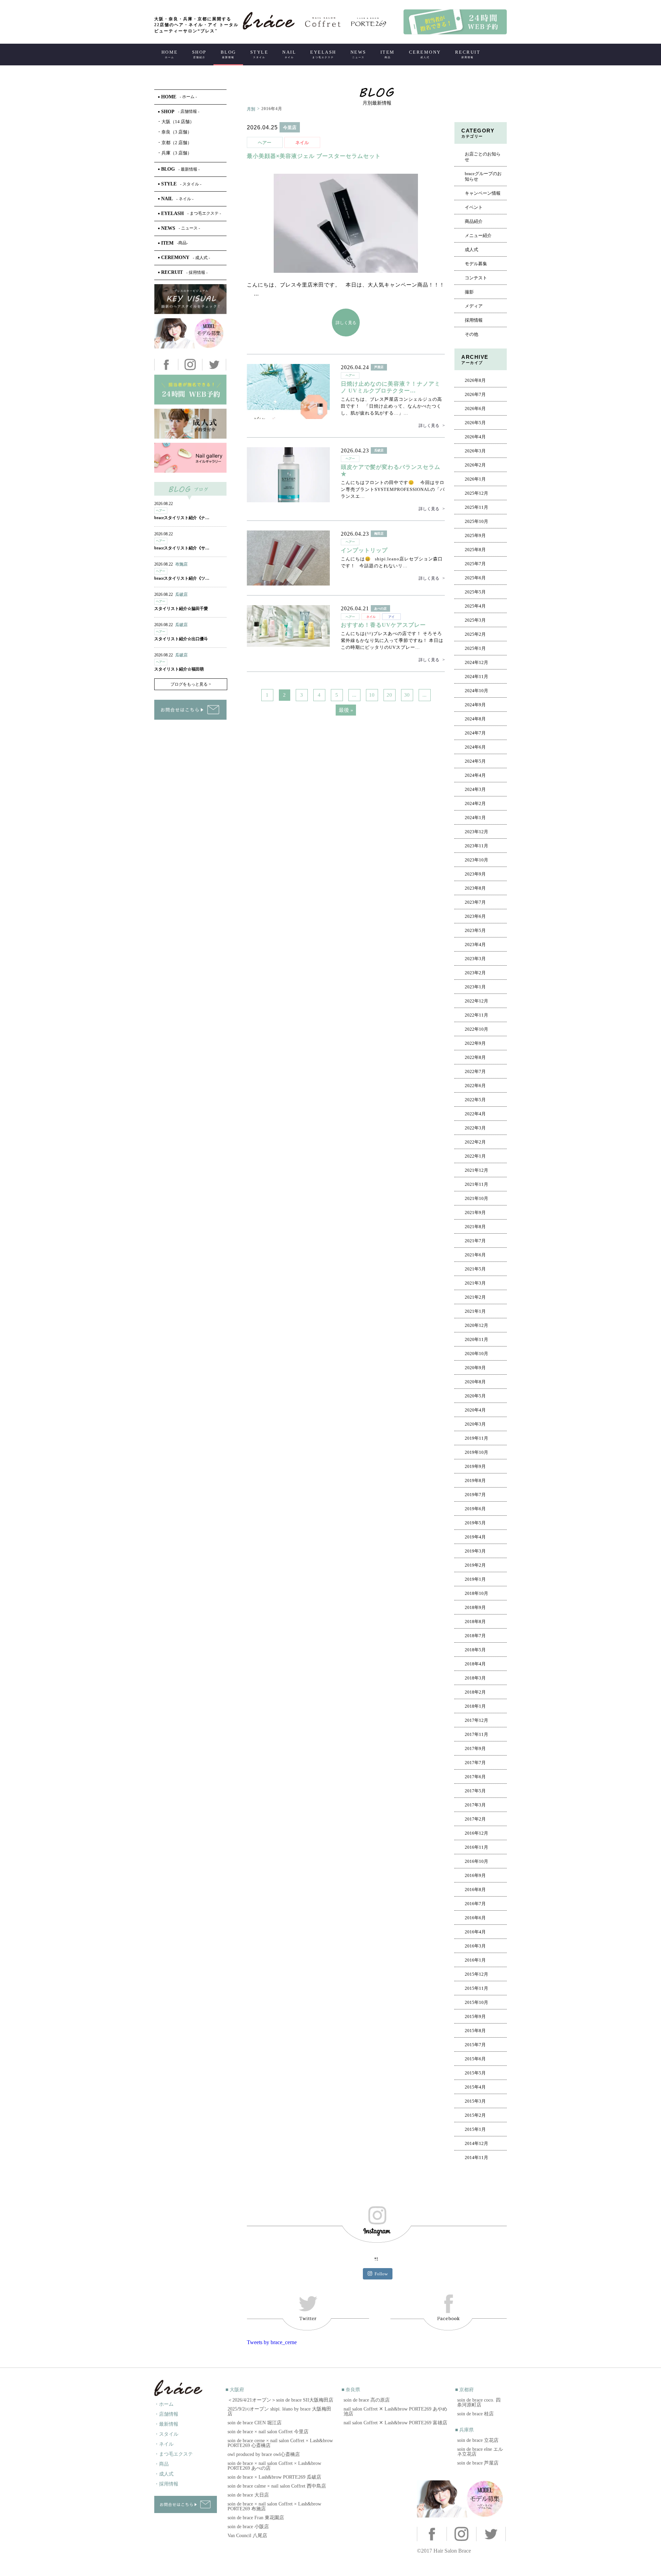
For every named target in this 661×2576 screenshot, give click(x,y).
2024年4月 (475, 775)
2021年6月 (475, 1255)
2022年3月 (475, 1128)
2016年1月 (475, 1960)
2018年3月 (475, 1678)
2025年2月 (475, 634)
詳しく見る (346, 323)
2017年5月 (475, 1791)
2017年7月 (475, 1763)
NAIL (289, 54)
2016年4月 (475, 1932)
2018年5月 (475, 1650)
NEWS (358, 54)
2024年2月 (475, 804)
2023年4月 (475, 945)
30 (407, 695)
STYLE (259, 54)
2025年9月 (475, 536)
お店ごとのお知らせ (483, 157)
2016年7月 (475, 1904)
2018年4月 (475, 1664)
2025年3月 (475, 620)
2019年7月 (475, 1495)
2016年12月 (476, 1833)
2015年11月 (476, 1988)
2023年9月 (475, 874)
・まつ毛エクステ (174, 2454)
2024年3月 (475, 790)
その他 (471, 334)
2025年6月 (475, 578)
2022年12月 (476, 1001)
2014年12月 (476, 2144)
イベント (474, 207)
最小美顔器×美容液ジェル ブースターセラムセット (314, 156)
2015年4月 (475, 2087)
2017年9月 (475, 1749)
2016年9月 (475, 1876)
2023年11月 (476, 846)
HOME (170, 54)
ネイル (302, 143)
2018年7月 (475, 1636)
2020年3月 (475, 1424)
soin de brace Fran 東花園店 (256, 2518)
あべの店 (380, 609)
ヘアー (265, 143)
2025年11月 (476, 507)
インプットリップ (364, 550)
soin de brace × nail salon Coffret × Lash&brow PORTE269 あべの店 (274, 2466)
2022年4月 (475, 1114)
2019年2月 (475, 1565)
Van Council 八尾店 (247, 2536)
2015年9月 (475, 2017)
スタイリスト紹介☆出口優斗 (181, 639)
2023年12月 (476, 832)
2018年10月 (476, 1593)
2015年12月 (476, 1974)
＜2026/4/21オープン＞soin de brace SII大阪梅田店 (280, 2400)
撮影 (469, 292)
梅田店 (379, 534)
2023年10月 (476, 860)
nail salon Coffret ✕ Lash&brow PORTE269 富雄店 (395, 2423)
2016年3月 (475, 1946)
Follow (381, 2274)
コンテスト (476, 278)
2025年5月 (475, 592)
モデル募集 (476, 264)
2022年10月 (476, 1029)
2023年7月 (475, 902)
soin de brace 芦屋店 (478, 2463)
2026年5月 (475, 423)
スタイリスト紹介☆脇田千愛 (181, 609)
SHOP (199, 54)
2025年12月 (476, 493)
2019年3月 (475, 1551)
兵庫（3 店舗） (175, 153)
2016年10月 (476, 1861)
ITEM (388, 54)
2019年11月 (476, 1438)
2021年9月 (475, 1213)
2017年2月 (475, 1819)
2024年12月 (476, 663)
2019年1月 (475, 1579)
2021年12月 (476, 1170)
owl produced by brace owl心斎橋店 (264, 2454)
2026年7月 (475, 395)
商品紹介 (474, 222)
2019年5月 (475, 1523)
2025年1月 (475, 648)
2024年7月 (475, 733)
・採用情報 (166, 2484)
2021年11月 (476, 1184)
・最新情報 (166, 2424)
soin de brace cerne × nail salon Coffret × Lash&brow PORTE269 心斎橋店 (280, 2443)
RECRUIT (468, 54)
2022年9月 (475, 1043)
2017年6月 (475, 1777)
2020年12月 (476, 1325)
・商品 (161, 2464)
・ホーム (164, 2404)
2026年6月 (475, 409)
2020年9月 (475, 1368)
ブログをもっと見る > (191, 684)
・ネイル (164, 2444)
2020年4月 (475, 1410)
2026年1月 (475, 479)
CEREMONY (425, 54)
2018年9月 (475, 1608)
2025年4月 (475, 606)
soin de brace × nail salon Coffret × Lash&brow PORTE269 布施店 (274, 2506)
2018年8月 (475, 1622)
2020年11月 (476, 1340)
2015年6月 (475, 2059)
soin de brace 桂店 (475, 2414)
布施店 (181, 564)
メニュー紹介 (478, 236)
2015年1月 (475, 2129)
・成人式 (164, 2474)
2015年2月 (475, 2115)
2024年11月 (476, 677)
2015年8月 (475, 2031)
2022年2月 (475, 1142)
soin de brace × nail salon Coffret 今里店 (268, 2432)
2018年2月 (475, 1692)
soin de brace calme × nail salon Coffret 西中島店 (277, 2486)
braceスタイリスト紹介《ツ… (182, 578)
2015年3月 (475, 2101)
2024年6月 (475, 747)
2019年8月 (475, 1481)
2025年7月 (475, 564)
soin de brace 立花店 (478, 2440)
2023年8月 (475, 888)
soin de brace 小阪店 (248, 2527)
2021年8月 (475, 1227)
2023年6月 (475, 916)
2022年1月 (475, 1156)
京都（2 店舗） (175, 143)
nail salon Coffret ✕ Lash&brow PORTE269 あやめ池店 (395, 2411)
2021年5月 (475, 1269)
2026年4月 (475, 437)
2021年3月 (475, 1283)
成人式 (471, 250)
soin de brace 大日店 (248, 2495)
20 (389, 695)
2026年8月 (475, 380)
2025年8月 (475, 550)
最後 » (346, 710)
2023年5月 (475, 931)
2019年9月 (475, 1467)
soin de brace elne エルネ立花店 (480, 2452)
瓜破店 (379, 450)
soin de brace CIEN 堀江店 (255, 2423)
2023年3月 (475, 959)
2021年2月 (475, 1297)
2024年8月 (475, 719)
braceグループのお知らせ (483, 176)
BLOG (228, 54)
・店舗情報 (166, 2414)
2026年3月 (475, 451)
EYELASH (323, 54)
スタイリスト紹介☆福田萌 (179, 669)
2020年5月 (475, 1396)
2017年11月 (476, 1735)
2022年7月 (475, 1072)
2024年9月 (475, 705)
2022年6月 (475, 1086)
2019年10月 (476, 1452)
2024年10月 (476, 691)
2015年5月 (475, 2073)
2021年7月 (475, 1241)
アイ (391, 617)
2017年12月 (476, 1720)
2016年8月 (475, 1890)
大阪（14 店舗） (176, 122)
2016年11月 (476, 1847)
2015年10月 (476, 2003)
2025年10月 (476, 522)
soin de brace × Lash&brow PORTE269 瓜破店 (274, 2477)
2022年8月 (475, 1058)
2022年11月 (476, 1015)
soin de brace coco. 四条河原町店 (479, 2402)
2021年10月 (476, 1199)
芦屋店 (379, 367)
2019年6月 (475, 1509)
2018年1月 (475, 1706)
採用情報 (474, 320)
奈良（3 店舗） (175, 132)
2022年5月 (475, 1100)
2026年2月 (475, 465)
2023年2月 (475, 973)
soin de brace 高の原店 (367, 2400)
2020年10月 (476, 1354)
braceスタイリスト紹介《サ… (182, 548)
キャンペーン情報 (483, 193)
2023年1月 (475, 987)
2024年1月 (475, 818)
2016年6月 (475, 1918)
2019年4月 (475, 1537)
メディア (474, 306)
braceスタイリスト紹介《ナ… (182, 518)
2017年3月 (475, 1805)
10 (372, 695)
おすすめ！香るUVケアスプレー (383, 625)
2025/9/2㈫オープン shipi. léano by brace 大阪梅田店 (279, 2411)
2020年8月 (475, 1382)
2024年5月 (475, 761)
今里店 (290, 127)
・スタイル (166, 2434)
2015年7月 (475, 2045)
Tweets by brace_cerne (272, 2342)
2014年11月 (476, 2158)
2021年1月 (475, 1311)
